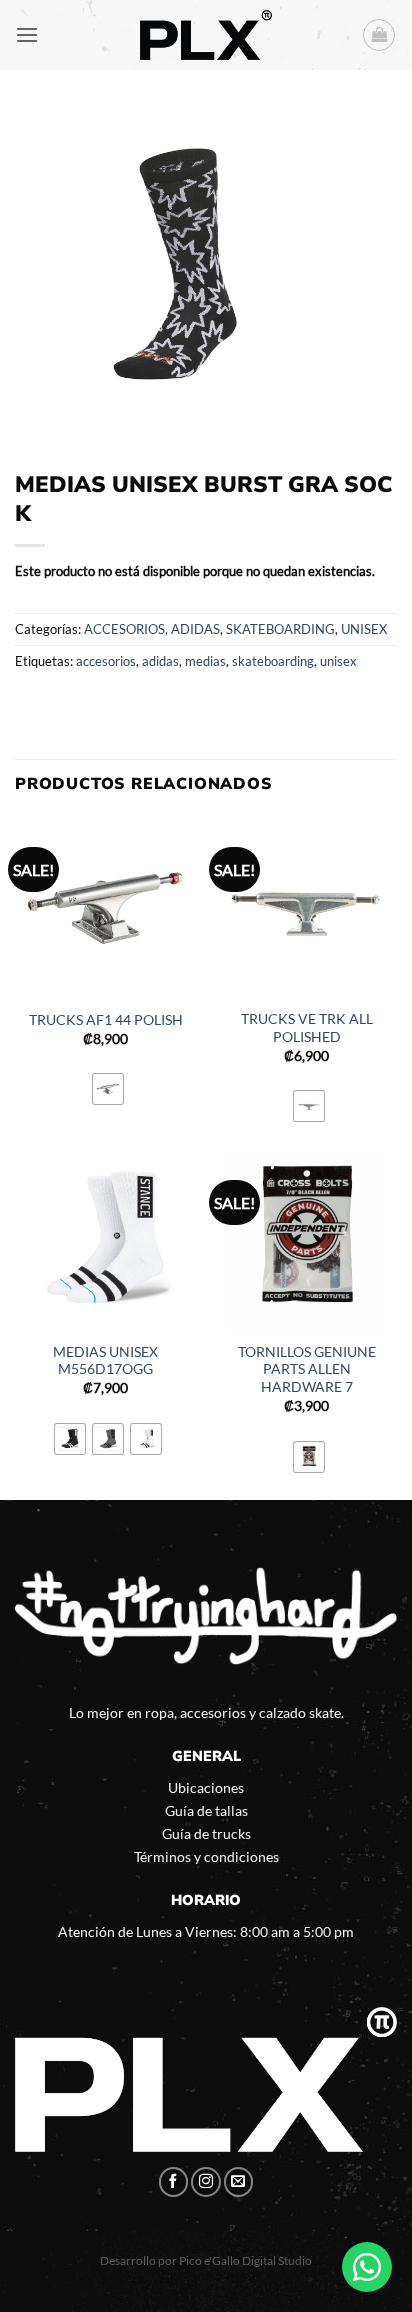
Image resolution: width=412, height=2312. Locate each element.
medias (205, 661)
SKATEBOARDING (280, 629)
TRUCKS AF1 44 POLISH (106, 1020)
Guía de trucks (206, 1833)
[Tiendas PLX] (206, 35)
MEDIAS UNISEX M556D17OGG (105, 1361)
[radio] (108, 1089)
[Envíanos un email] (239, 2182)
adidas (160, 661)
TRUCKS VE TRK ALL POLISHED (307, 1028)
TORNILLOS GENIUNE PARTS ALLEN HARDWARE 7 (307, 1369)
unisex (338, 661)
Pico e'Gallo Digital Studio (245, 2260)
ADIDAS (195, 629)
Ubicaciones (206, 1787)
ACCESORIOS (124, 629)
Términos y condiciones (206, 1856)
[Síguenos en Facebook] (174, 2182)
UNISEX (364, 629)
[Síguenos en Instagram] (206, 2182)
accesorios (106, 661)
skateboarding (273, 661)
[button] (27, 34)
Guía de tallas (206, 1810)
